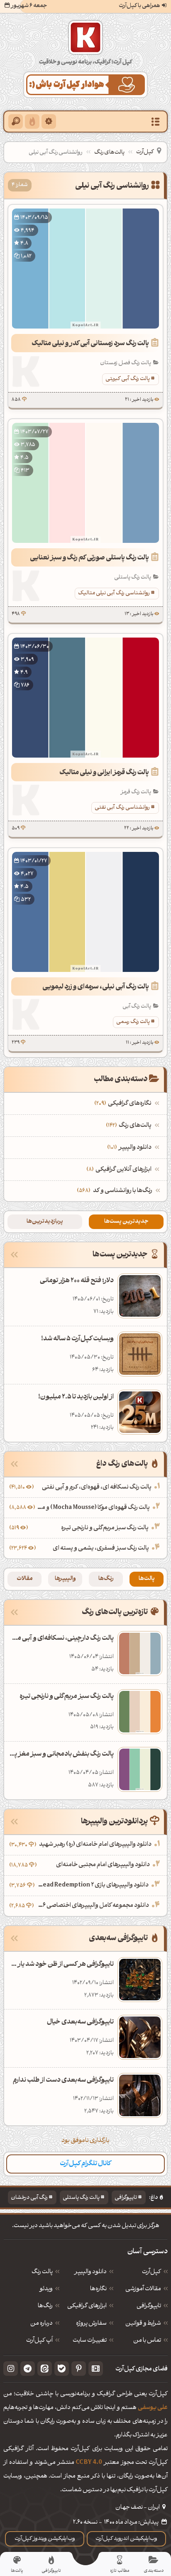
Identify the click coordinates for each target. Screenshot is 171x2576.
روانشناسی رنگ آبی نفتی (122, 808)
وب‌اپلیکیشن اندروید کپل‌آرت (126, 2539)
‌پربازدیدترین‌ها (45, 1222)
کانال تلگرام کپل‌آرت (85, 2164)
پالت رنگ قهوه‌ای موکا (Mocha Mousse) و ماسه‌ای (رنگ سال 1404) (93, 1508)
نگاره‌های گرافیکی (124, 1104)
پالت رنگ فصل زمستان (126, 363)
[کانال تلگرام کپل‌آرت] (28, 2369)
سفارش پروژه (91, 2324)
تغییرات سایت (90, 2341)
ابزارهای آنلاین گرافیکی (120, 1170)
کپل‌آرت (145, 152)
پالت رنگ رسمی (133, 1022)
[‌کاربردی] (32, 121)
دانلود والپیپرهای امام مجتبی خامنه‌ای (103, 1865)
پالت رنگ (42, 2272)
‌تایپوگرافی (149, 2306)
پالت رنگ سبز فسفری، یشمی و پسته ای (101, 1549)
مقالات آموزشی (143, 2289)
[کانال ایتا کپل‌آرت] (45, 2369)
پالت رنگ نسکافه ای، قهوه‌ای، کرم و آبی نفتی (97, 1488)
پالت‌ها (147, 1579)
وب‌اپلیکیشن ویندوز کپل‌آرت (45, 2539)
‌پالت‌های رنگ (130, 1126)
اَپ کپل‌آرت (39, 2341)
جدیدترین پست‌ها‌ (126, 1222)
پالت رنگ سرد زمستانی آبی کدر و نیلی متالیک (90, 344)
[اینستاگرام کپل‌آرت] (11, 2369)
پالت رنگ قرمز (136, 792)
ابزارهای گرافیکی (87, 2306)
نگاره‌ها (98, 2289)
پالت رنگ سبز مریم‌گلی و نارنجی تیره (105, 1528)
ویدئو (46, 2289)
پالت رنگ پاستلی (133, 577)
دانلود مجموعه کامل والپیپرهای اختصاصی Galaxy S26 (92, 1906)
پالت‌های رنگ (109, 153)
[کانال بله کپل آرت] (62, 2369)
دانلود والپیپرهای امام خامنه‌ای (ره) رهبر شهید (95, 1845)
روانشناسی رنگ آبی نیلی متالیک (114, 593)
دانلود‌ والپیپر (90, 2272)
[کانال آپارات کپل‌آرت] (96, 2369)
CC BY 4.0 (89, 2463)
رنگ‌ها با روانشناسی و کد (123, 1191)
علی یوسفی (153, 2408)
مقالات (25, 1579)
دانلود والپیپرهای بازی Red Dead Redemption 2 (93, 1885)
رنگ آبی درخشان (29, 2198)
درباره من (42, 2324)
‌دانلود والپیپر (130, 1148)
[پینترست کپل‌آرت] (79, 2369)
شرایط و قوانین (143, 2324)
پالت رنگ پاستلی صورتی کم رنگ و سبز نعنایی (89, 558)
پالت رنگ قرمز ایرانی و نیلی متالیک (104, 773)
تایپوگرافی (126, 2198)
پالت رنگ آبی (137, 1006)
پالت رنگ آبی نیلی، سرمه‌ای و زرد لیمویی (96, 987)
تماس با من (147, 2341)
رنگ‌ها (106, 1579)
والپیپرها (65, 1579)
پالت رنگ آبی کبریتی (128, 379)
